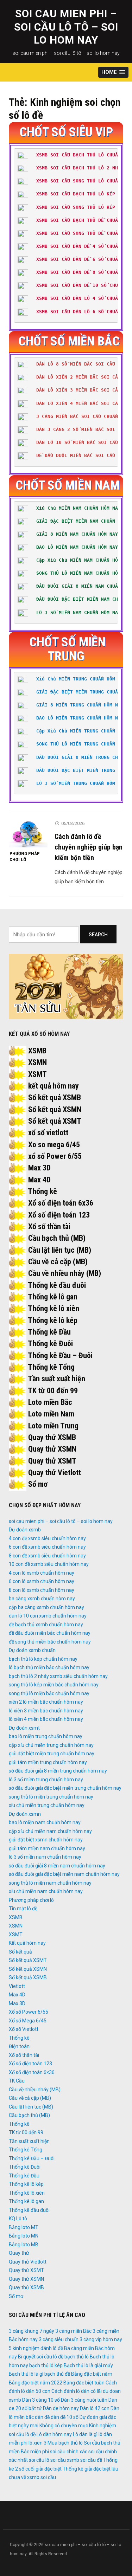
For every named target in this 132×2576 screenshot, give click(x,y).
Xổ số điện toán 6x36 (61, 1203)
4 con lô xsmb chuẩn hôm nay (42, 1573)
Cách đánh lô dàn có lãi (77, 2391)
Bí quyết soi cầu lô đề (41, 2357)
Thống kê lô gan (53, 1297)
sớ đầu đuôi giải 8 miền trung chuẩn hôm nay (58, 1771)
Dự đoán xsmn (25, 1814)
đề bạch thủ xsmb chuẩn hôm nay (46, 1625)
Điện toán (19, 2046)
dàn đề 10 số (65, 2417)
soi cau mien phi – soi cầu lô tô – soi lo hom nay (66, 27)
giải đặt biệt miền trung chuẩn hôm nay (52, 1754)
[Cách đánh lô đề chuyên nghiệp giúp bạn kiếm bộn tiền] (28, 833)
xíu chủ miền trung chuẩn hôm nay (47, 1805)
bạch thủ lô (77, 2357)
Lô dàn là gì (85, 2434)
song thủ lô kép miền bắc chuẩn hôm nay (54, 1685)
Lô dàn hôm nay (54, 2434)
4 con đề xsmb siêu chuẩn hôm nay (47, 1538)
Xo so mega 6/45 (54, 1145)
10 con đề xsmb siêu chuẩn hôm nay (49, 1564)
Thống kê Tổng (51, 1367)
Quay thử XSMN (52, 1449)
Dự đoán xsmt (24, 1728)
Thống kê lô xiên (54, 1308)
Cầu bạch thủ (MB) (57, 1238)
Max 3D (39, 1168)
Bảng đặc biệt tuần (84, 2383)
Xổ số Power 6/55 (29, 2012)
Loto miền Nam (51, 1414)
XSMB (37, 1051)
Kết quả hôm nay (27, 1943)
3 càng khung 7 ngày (32, 2331)
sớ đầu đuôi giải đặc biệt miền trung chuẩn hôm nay (65, 1788)
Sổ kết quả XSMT (55, 1121)
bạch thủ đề (57, 2374)
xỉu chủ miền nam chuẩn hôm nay (46, 1891)
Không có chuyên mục (64, 2426)
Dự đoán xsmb (25, 1530)
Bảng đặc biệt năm (92, 2374)
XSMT (37, 1074)
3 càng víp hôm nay (101, 2339)
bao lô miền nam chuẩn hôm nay (45, 1822)
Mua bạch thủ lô (65, 2443)
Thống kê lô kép (53, 1320)
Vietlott (17, 1986)
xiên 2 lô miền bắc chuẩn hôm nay (46, 1702)
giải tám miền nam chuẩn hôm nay (47, 1848)
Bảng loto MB (24, 2245)
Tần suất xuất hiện (56, 1379)
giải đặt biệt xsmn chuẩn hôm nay (46, 1840)
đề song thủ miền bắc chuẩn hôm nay (50, 1642)
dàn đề (42, 2417)
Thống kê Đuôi (50, 1344)
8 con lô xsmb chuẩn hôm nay (42, 1590)
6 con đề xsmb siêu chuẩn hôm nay (47, 1547)
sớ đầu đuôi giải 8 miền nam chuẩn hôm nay (57, 1866)
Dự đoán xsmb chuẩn (32, 1650)
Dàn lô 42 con (95, 2408)
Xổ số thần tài (49, 1226)
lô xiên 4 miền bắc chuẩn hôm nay (46, 1719)
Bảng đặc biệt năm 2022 (36, 2383)
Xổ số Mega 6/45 (28, 2021)
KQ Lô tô (18, 2219)
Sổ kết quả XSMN (55, 1109)
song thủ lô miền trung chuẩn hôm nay (51, 1797)
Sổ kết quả (20, 1952)
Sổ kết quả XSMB (55, 1097)
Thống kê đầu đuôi (57, 1285)
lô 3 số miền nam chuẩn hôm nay (45, 1857)
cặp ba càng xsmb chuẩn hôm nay (46, 1607)
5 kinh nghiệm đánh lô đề (36, 2348)
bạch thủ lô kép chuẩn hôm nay (43, 1659)
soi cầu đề (91, 2460)
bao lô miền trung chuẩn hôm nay (46, 1736)
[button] (113, 72)
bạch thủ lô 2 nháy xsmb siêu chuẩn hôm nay (58, 1676)
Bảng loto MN (24, 2236)
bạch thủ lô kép (46, 2365)
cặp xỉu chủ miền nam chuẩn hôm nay (50, 1831)
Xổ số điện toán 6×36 (32, 2072)
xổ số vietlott (48, 1133)
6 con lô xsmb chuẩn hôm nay (42, 1581)
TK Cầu (17, 2081)
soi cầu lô (39, 2460)
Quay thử (19, 2253)
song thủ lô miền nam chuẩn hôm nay (50, 1883)
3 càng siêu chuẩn (59, 2339)
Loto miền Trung (53, 1426)
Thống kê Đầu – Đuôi (60, 1355)
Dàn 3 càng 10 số (41, 2400)
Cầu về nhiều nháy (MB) (65, 1273)
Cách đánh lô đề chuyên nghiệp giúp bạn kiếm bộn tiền (89, 847)
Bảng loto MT (24, 2227)
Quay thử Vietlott (55, 1473)
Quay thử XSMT (52, 1461)
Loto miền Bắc (50, 1402)
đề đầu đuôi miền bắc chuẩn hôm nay (50, 1633)
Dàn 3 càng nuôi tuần (84, 2400)
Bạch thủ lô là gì (26, 2374)
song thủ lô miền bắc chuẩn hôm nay (49, 1693)
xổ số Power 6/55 (55, 1156)
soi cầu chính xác (69, 2452)
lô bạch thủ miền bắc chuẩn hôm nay (49, 1667)
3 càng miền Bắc (73, 2331)
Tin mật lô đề (23, 1909)
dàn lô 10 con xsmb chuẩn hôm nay (48, 1616)
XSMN (37, 1062)
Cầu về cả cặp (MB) (58, 1262)
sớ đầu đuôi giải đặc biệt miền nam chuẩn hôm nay (64, 1874)
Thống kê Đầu (49, 1332)
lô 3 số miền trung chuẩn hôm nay (46, 1780)
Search (98, 935)
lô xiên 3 (37, 2443)
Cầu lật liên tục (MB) (60, 1250)
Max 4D (39, 1180)
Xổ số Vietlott (24, 2029)
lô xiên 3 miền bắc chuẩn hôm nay (46, 1711)
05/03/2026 (73, 823)
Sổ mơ (38, 1484)
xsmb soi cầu (42, 2477)
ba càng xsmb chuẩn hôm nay (42, 1599)
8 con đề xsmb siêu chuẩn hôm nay (47, 1556)
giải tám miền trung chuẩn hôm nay (48, 1762)
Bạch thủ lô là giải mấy (88, 2365)
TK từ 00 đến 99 (53, 1391)
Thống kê (42, 1191)
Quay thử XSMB (52, 1437)
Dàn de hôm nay (61, 2408)
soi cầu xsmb (65, 2460)
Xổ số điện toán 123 (59, 1215)
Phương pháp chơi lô (25, 857)
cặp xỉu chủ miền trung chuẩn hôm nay (51, 1745)
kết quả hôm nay (54, 1086)
